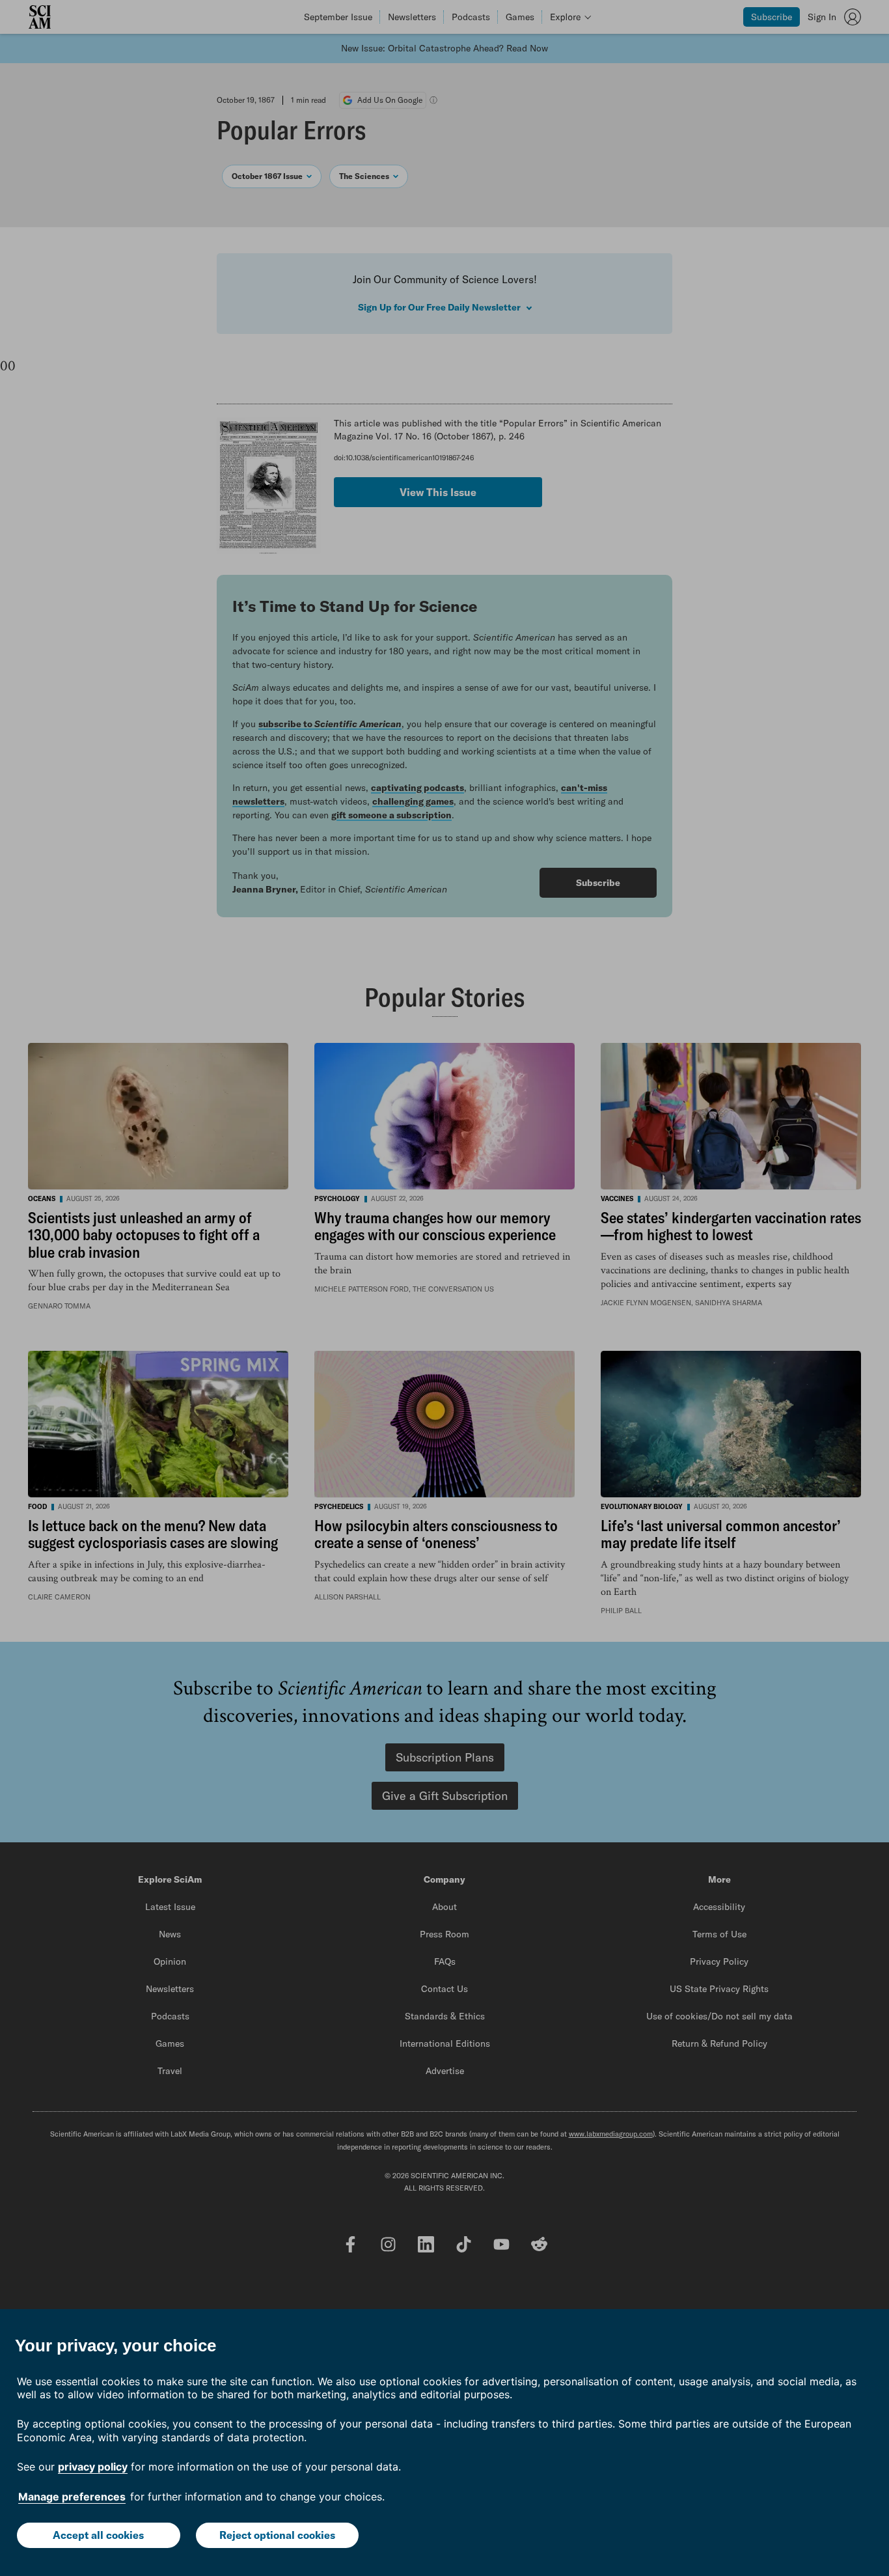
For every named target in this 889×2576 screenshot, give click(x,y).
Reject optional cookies (277, 2535)
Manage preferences (72, 2497)
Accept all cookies (98, 2535)
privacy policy (93, 2467)
